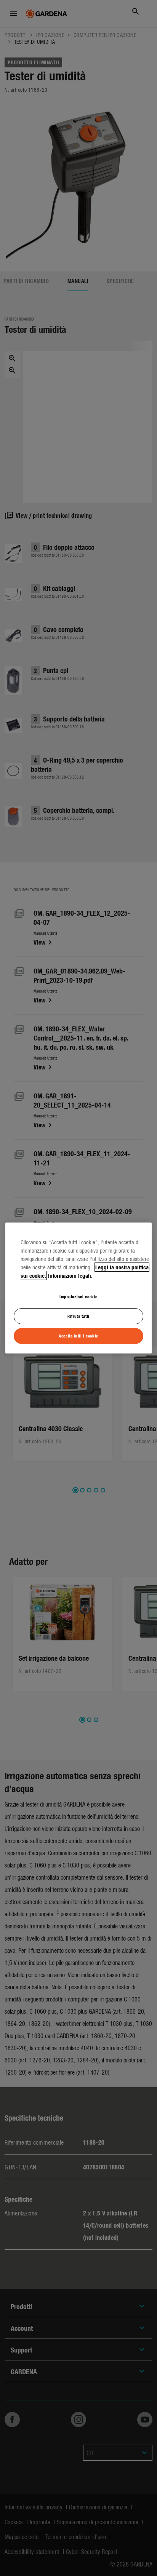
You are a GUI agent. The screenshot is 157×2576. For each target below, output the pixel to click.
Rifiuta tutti (78, 1316)
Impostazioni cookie (78, 1296)
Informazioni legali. (70, 1275)
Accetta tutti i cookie (78, 1336)
